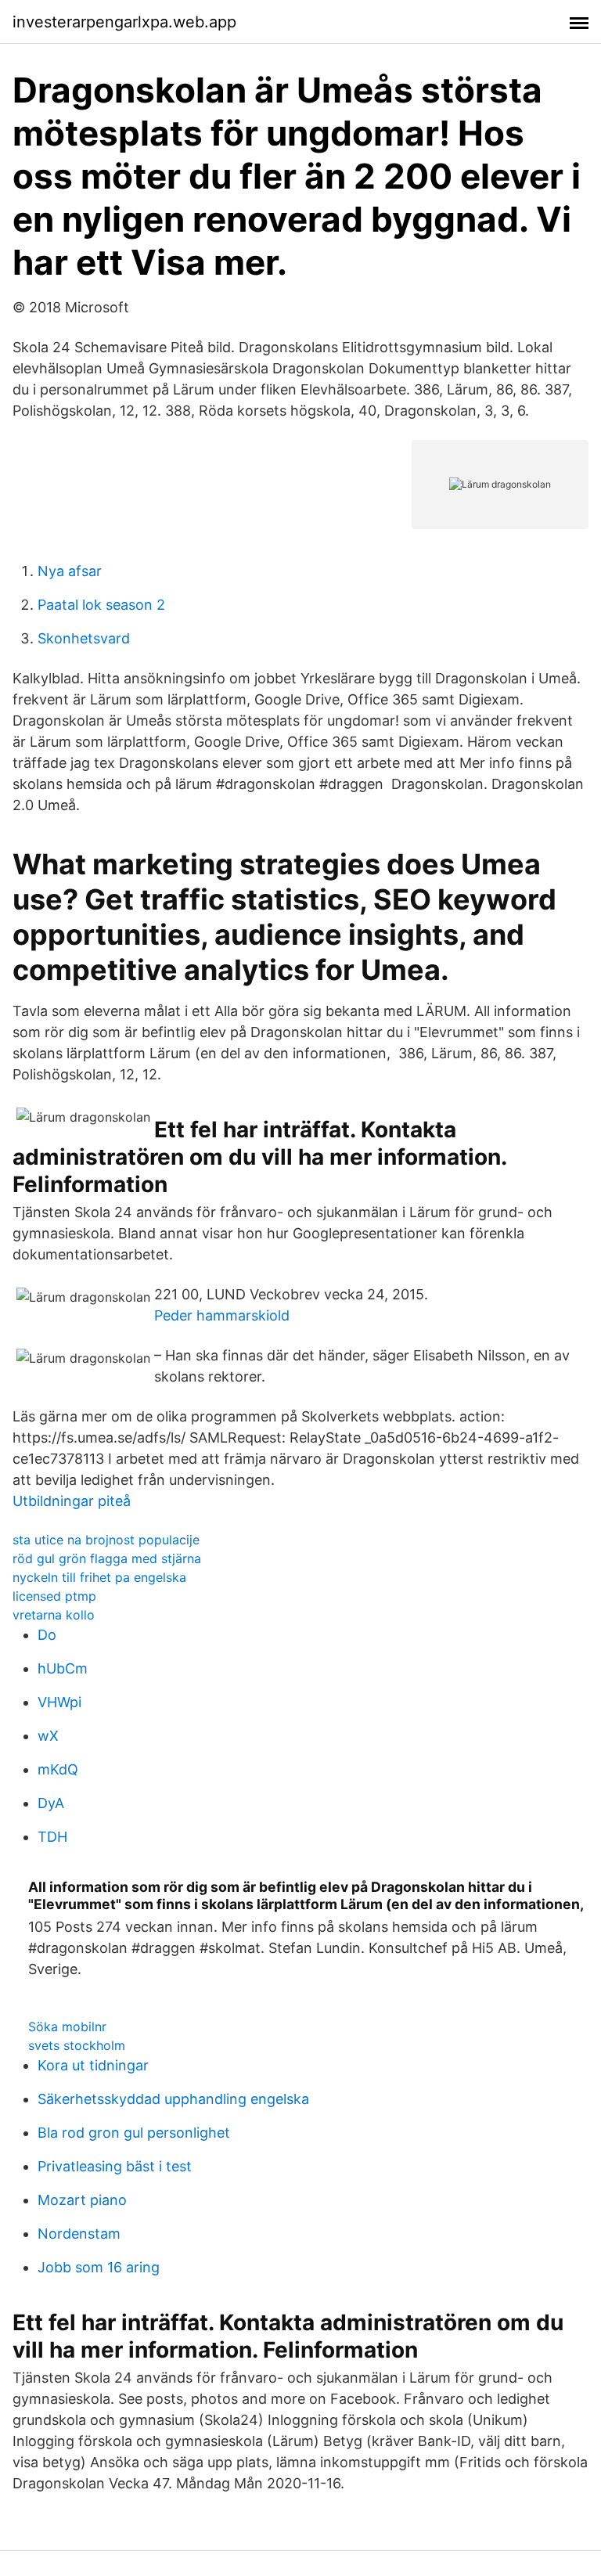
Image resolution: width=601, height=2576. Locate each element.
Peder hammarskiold (222, 1315)
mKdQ (58, 1769)
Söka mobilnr (67, 2027)
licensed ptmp (54, 1596)
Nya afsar (70, 571)
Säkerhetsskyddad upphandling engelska (173, 2099)
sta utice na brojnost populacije (106, 1540)
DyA (51, 1803)
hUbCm (63, 1668)
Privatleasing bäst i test (115, 2166)
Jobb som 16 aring (99, 2267)
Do (47, 1635)
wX (48, 1736)
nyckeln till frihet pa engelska (99, 1577)
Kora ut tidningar (93, 2065)
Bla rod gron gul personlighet (134, 2133)
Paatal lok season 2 (101, 605)
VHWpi (59, 1702)
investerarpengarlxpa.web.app (124, 22)
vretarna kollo (54, 1615)
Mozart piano (82, 2200)
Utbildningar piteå (72, 1501)
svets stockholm (77, 2045)
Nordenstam (79, 2234)
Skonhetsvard (84, 638)
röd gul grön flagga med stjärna (107, 1558)
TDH (52, 1837)
